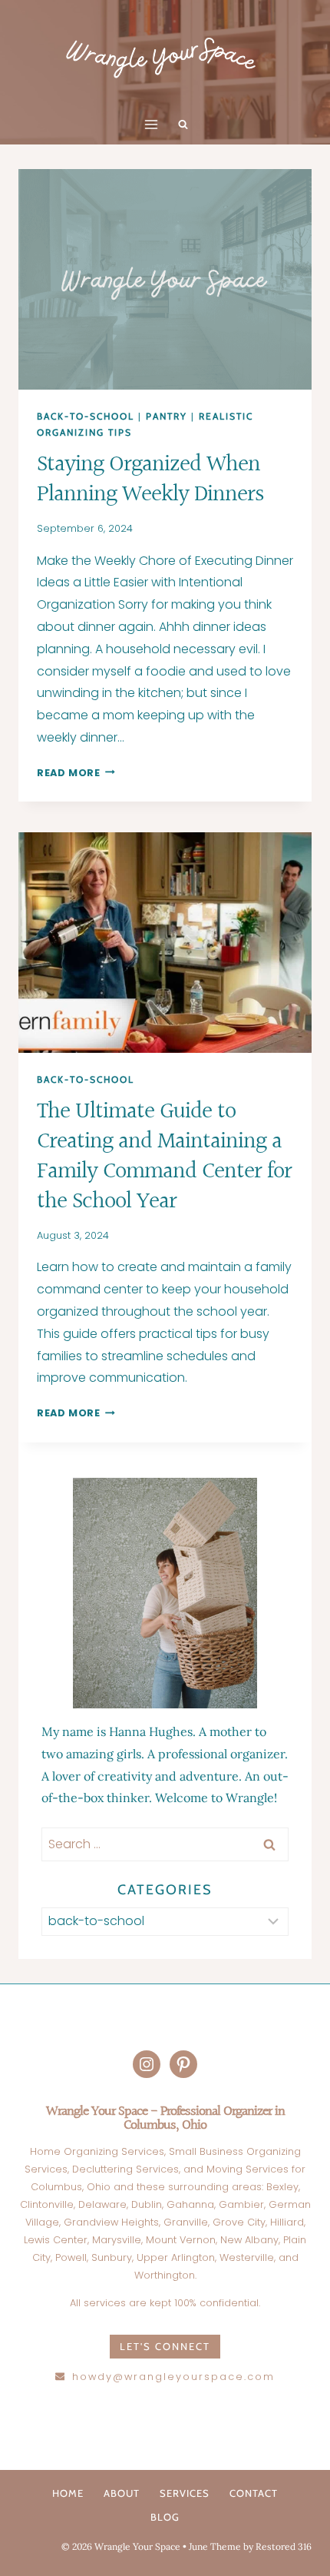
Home (68, 2493)
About (122, 2493)
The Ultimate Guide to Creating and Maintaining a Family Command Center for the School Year (164, 1157)
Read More (76, 773)
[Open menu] (152, 125)
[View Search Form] (183, 124)
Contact (254, 2493)
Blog (165, 2517)
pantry (167, 416)
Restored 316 (284, 2546)
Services (185, 2493)
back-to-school (86, 416)
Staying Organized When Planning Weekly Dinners (150, 480)
